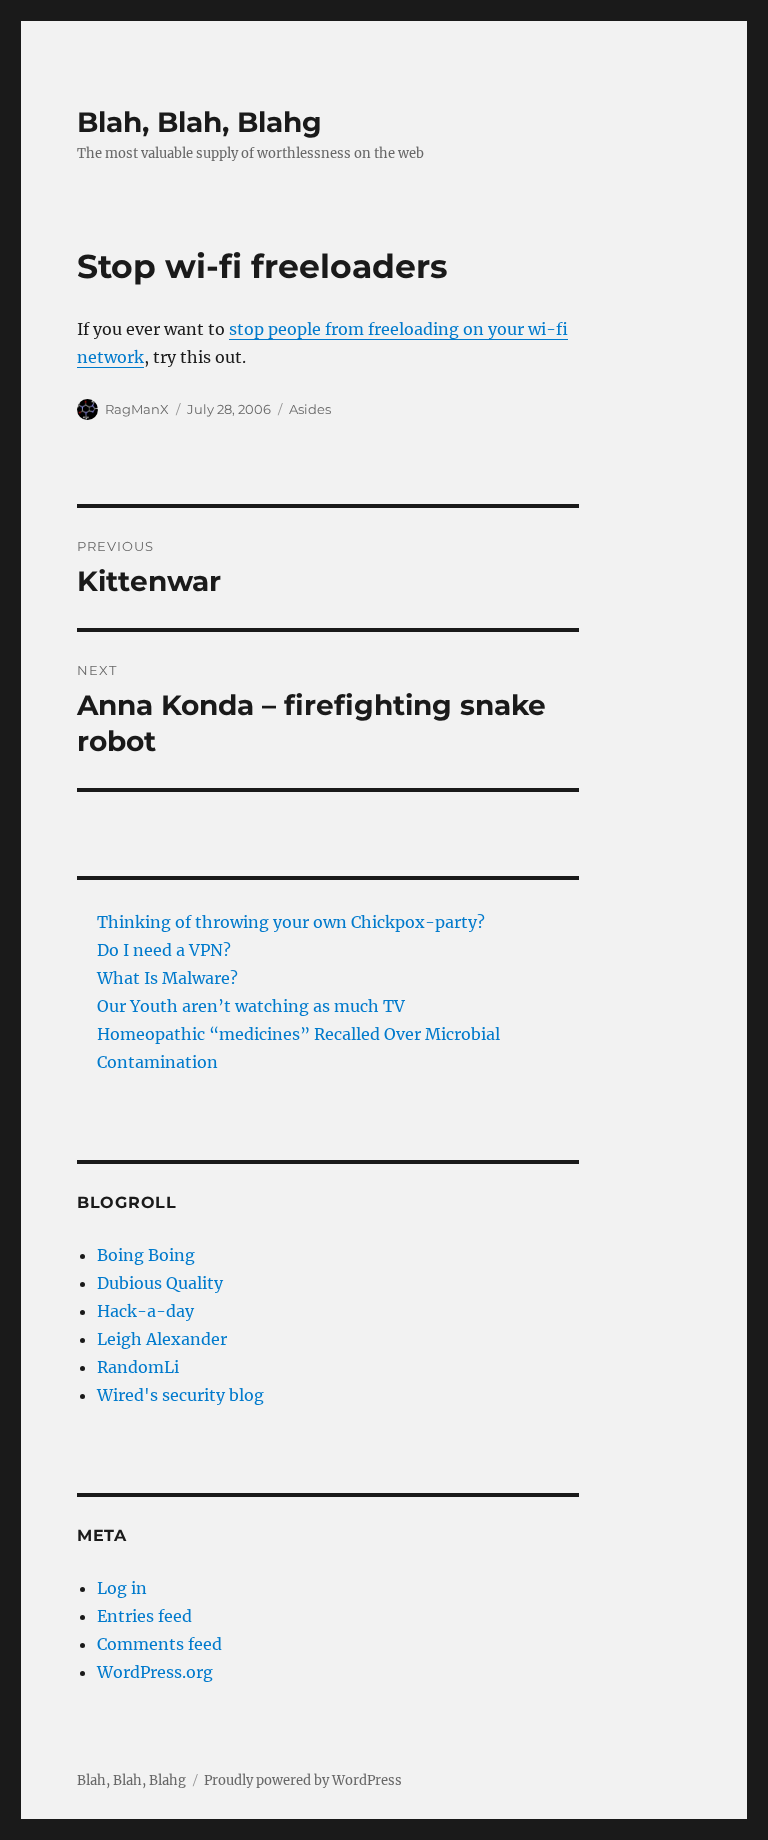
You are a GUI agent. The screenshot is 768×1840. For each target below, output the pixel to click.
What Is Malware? (167, 978)
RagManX (137, 409)
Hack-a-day (145, 1311)
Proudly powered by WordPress (303, 1780)
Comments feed (159, 1644)
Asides (310, 409)
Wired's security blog (180, 1395)
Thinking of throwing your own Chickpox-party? (291, 922)
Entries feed (144, 1616)
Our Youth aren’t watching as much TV (251, 1006)
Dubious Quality (160, 1283)
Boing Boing (146, 1255)
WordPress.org (155, 1672)
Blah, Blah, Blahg (199, 122)
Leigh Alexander (162, 1339)
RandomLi (138, 1367)
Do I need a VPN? (164, 950)
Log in (122, 1588)
